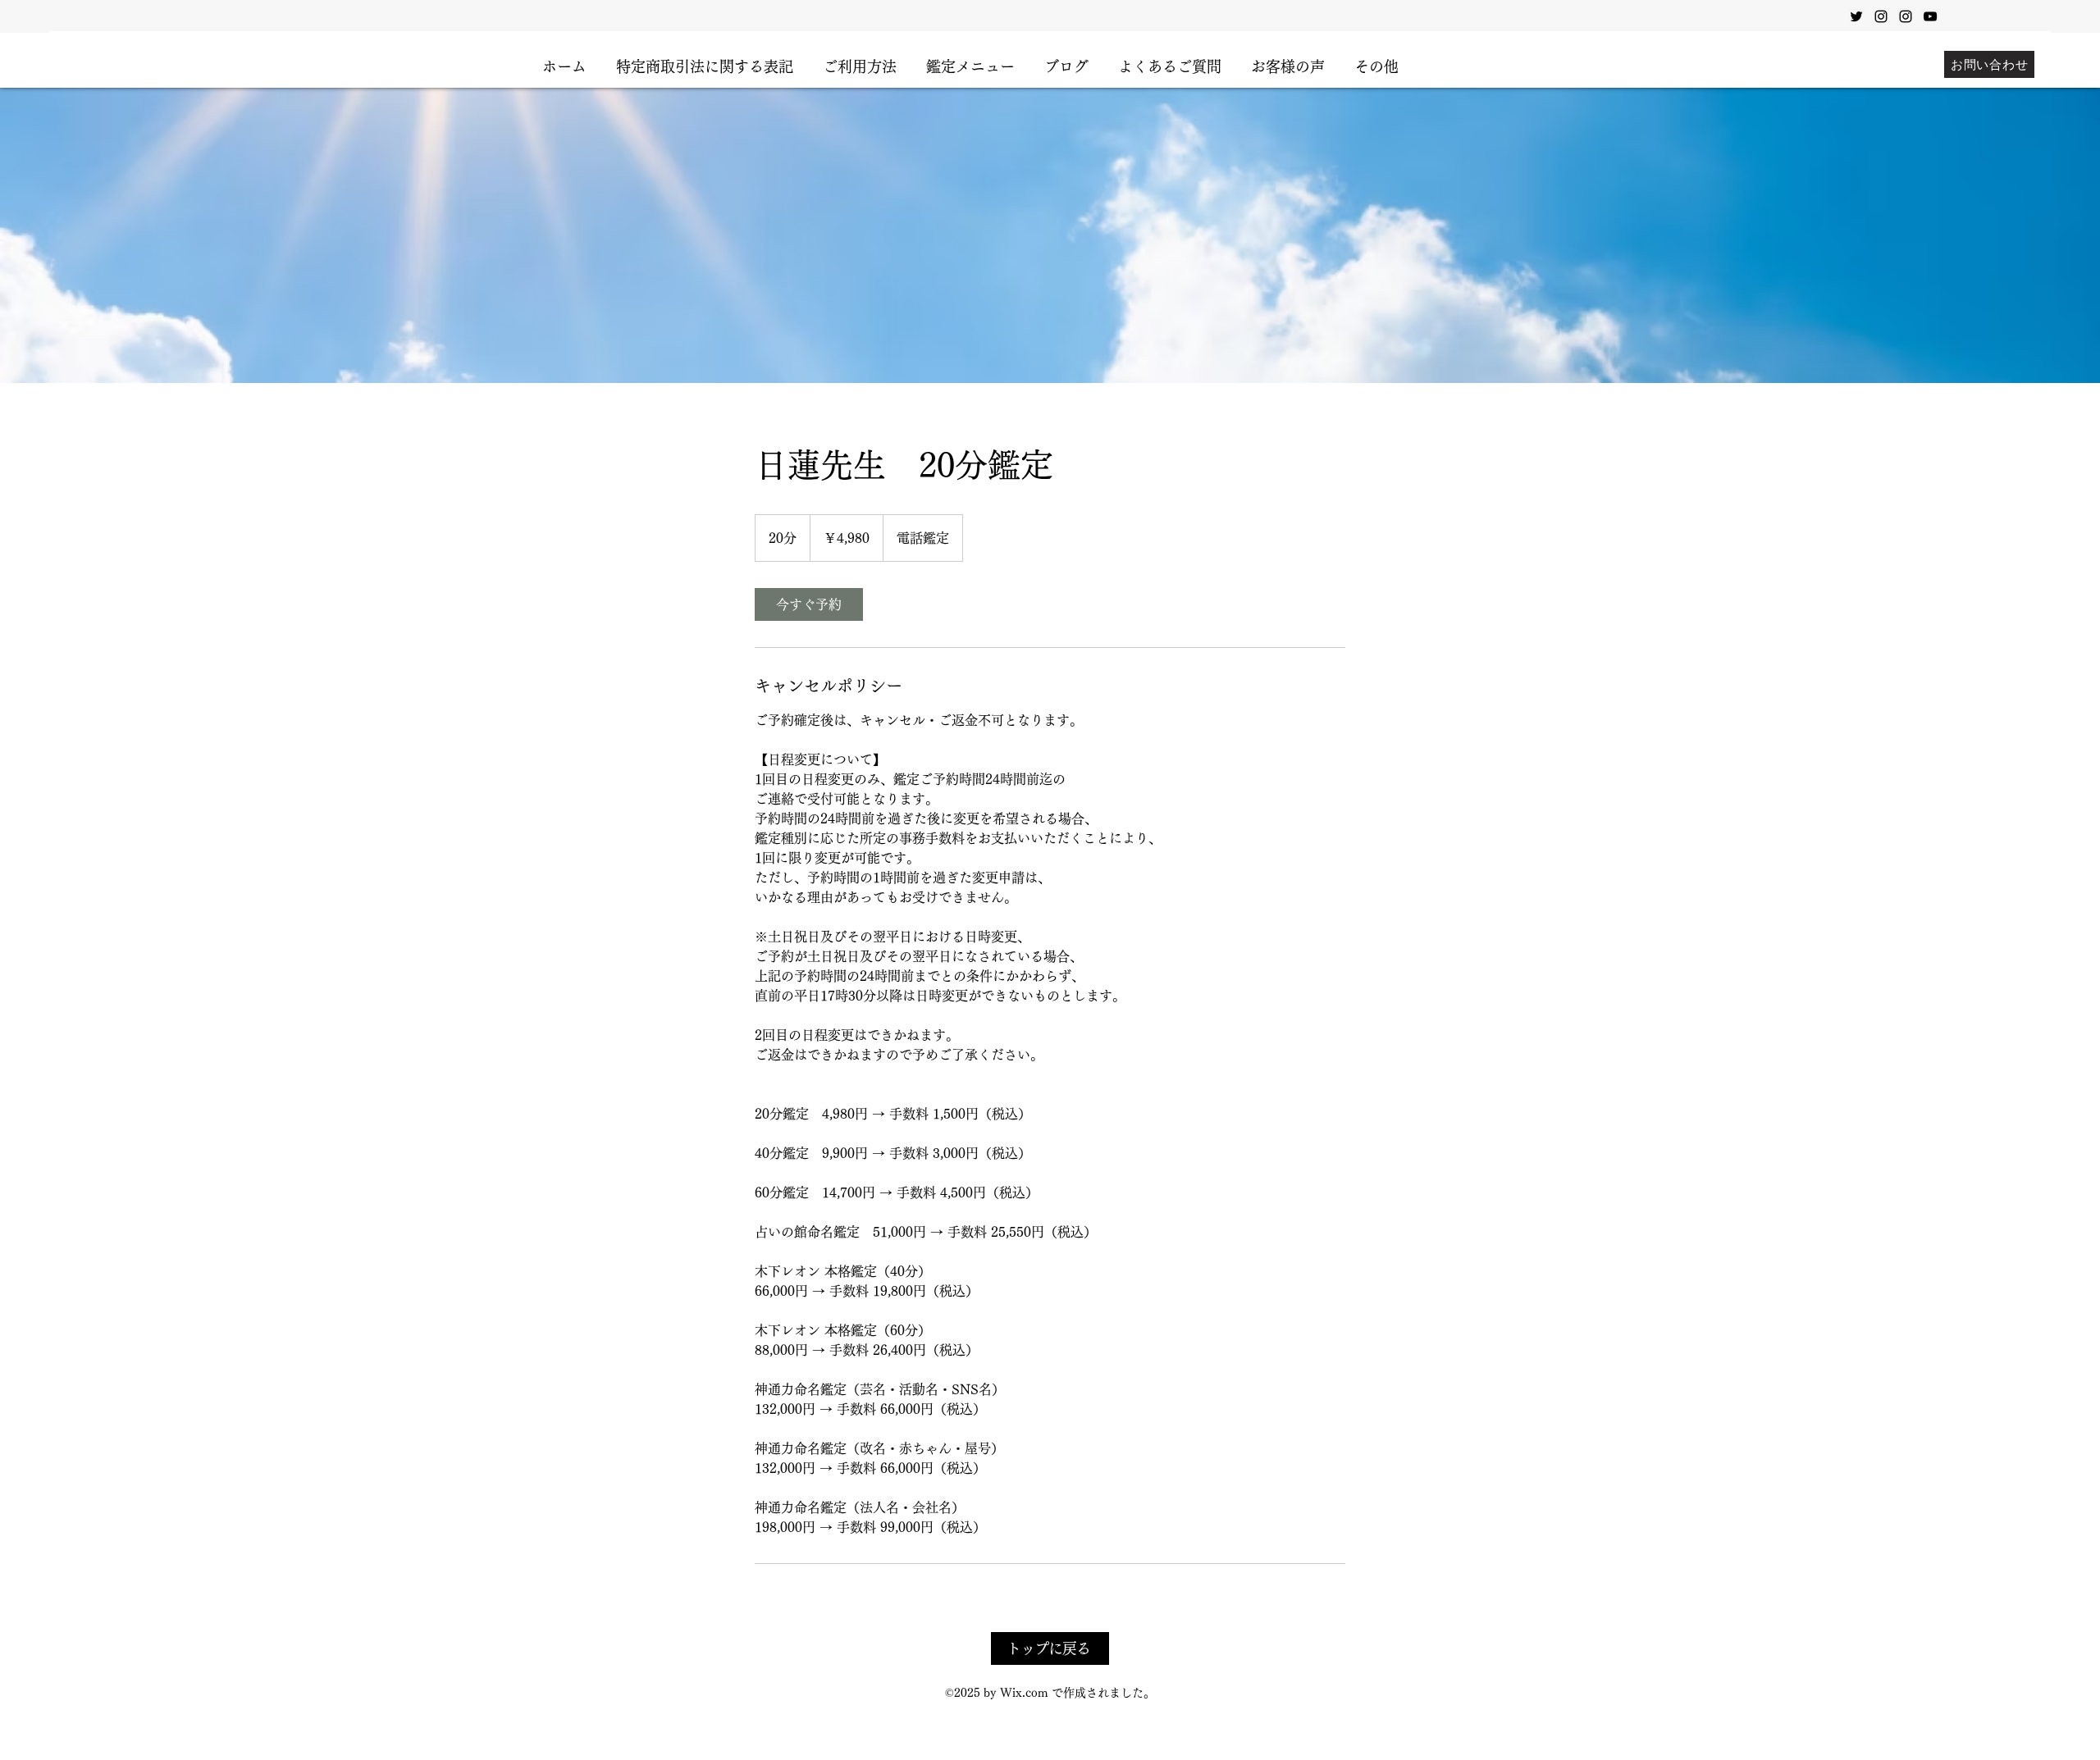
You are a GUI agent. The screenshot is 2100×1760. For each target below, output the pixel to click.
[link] (809, 604)
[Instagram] (1881, 16)
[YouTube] (1930, 16)
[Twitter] (1856, 16)
